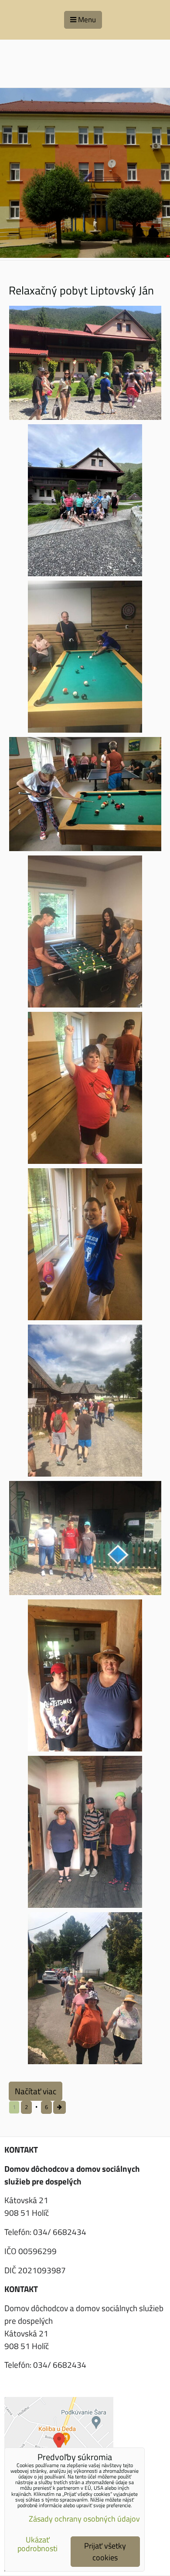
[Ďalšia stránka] (59, 2107)
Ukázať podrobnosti (37, 2544)
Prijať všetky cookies (105, 2552)
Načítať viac (36, 2091)
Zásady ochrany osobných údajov (84, 2519)
